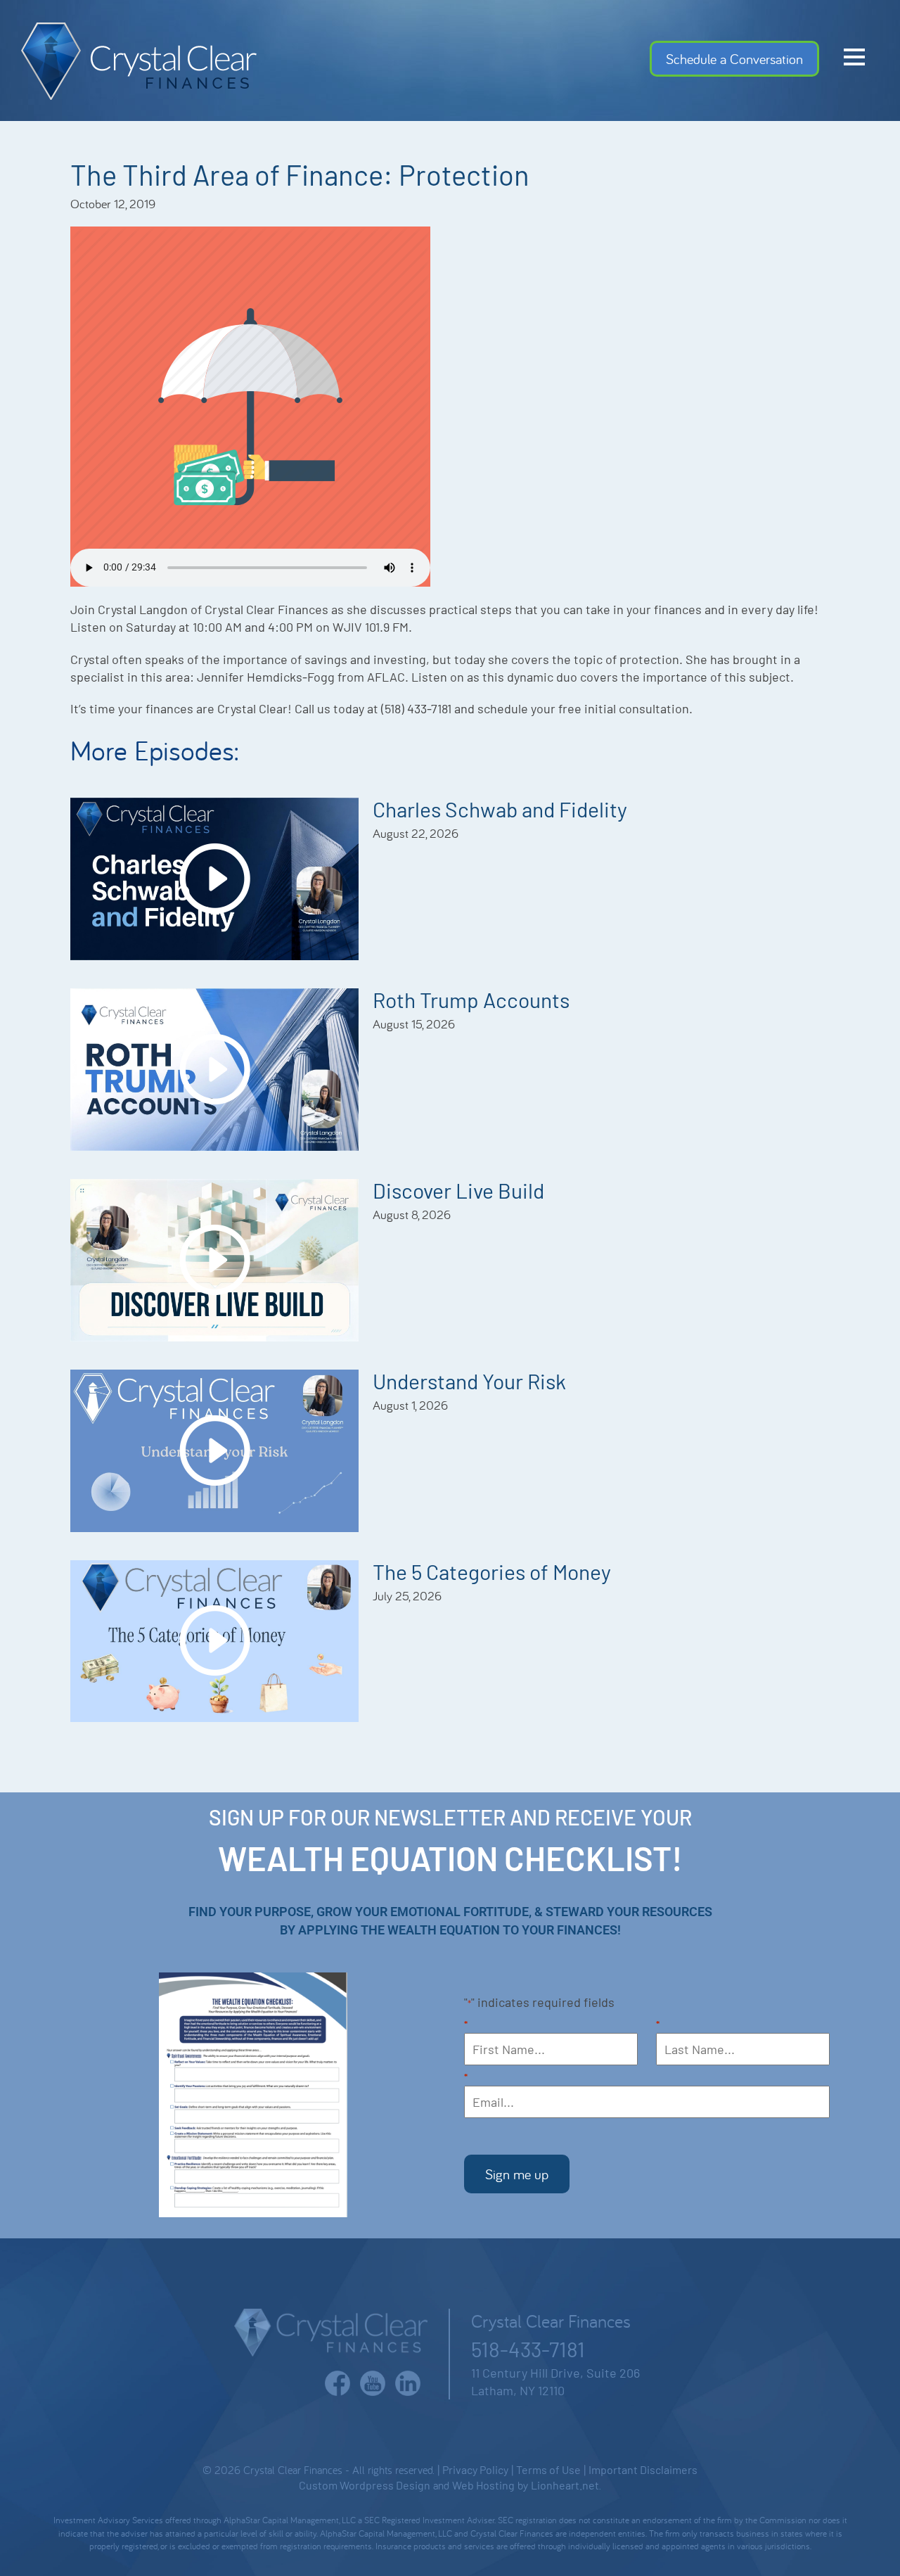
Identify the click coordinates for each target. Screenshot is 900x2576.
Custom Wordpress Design (365, 2485)
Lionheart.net (565, 2485)
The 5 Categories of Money (492, 1571)
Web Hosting (483, 2485)
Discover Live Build (458, 1190)
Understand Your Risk (469, 1381)
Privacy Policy (475, 2469)
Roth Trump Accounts (471, 1000)
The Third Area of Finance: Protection (300, 174)
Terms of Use (548, 2469)
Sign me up (517, 2174)
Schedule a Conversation (734, 59)
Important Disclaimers (643, 2469)
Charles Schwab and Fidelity (500, 809)
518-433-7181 (528, 2349)
